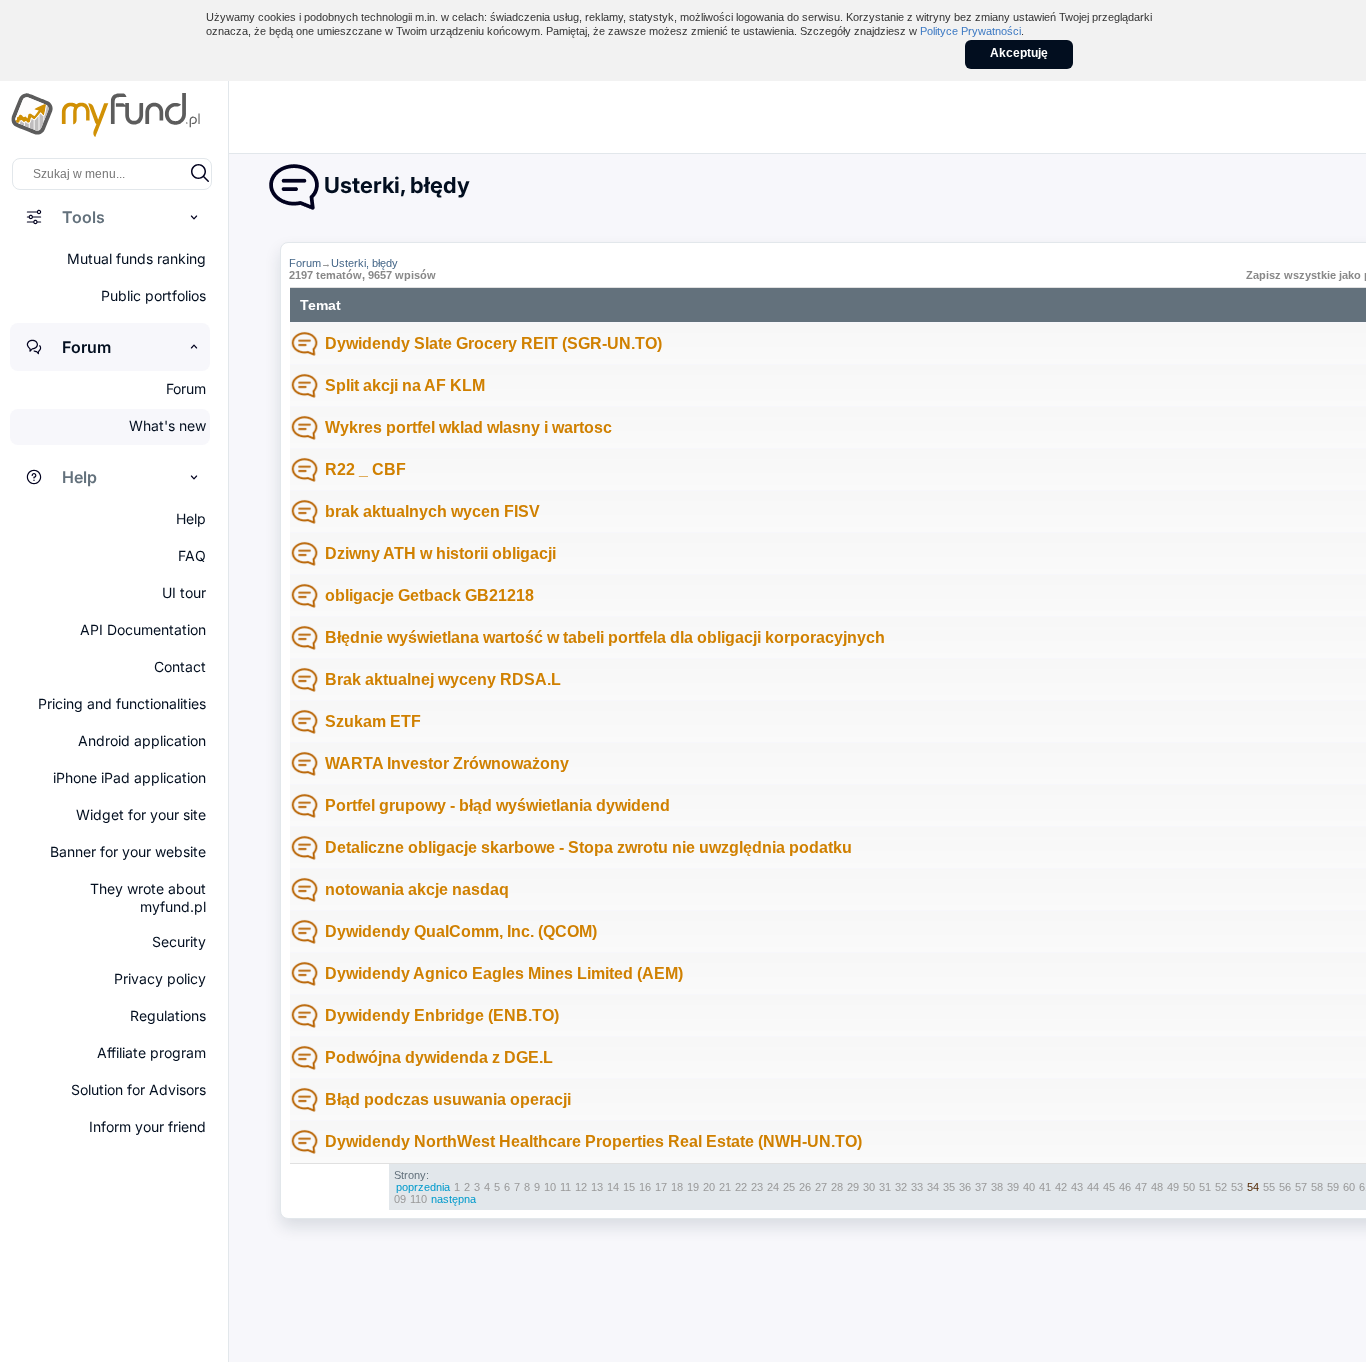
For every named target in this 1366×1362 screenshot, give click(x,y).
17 (661, 1187)
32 (901, 1187)
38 (997, 1187)
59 (1333, 1187)
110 (418, 1199)
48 (1157, 1187)
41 (1045, 1187)
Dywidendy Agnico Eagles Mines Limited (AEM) (504, 973)
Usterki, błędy (364, 263)
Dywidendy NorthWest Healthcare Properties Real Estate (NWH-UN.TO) (593, 1141)
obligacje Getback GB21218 (429, 595)
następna (453, 1199)
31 (885, 1187)
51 (1205, 1187)
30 (869, 1187)
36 (965, 1187)
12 (581, 1187)
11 (565, 1187)
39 (1013, 1187)
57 (1301, 1187)
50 (1189, 1187)
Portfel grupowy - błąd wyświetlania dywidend (497, 805)
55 (1269, 1187)
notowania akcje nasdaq (417, 889)
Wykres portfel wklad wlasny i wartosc (468, 427)
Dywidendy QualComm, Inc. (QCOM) (461, 931)
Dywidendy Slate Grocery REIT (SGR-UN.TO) (493, 343)
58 (1317, 1187)
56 (1285, 1187)
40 (1029, 1187)
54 (1253, 1187)
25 (789, 1187)
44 (1093, 1187)
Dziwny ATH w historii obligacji (440, 553)
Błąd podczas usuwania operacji (448, 1099)
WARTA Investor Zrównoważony (447, 763)
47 (1141, 1187)
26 (805, 1187)
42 (1061, 1187)
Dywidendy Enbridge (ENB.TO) (442, 1015)
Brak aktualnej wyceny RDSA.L (443, 679)
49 (1173, 1187)
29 (853, 1187)
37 (981, 1187)
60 (1349, 1187)
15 (629, 1187)
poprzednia (423, 1187)
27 (821, 1187)
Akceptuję (1019, 53)
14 (613, 1187)
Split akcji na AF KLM (405, 385)
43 (1077, 1187)
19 (693, 1187)
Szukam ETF (373, 721)
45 (1109, 1187)
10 (550, 1187)
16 (645, 1187)
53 (1237, 1187)
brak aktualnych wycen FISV (432, 511)
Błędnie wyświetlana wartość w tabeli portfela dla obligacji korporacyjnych (605, 637)
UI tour (184, 592)
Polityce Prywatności (970, 31)
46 (1125, 1187)
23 (757, 1187)
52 (1221, 1187)
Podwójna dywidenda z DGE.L (439, 1057)
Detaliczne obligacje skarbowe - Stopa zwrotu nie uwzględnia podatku (588, 847)
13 (597, 1187)
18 (677, 1187)
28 (837, 1187)
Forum (305, 263)
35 (949, 1187)
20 (709, 1187)
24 (773, 1187)
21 (725, 1187)
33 (917, 1187)
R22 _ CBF (365, 469)
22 (741, 1187)
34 (933, 1187)
